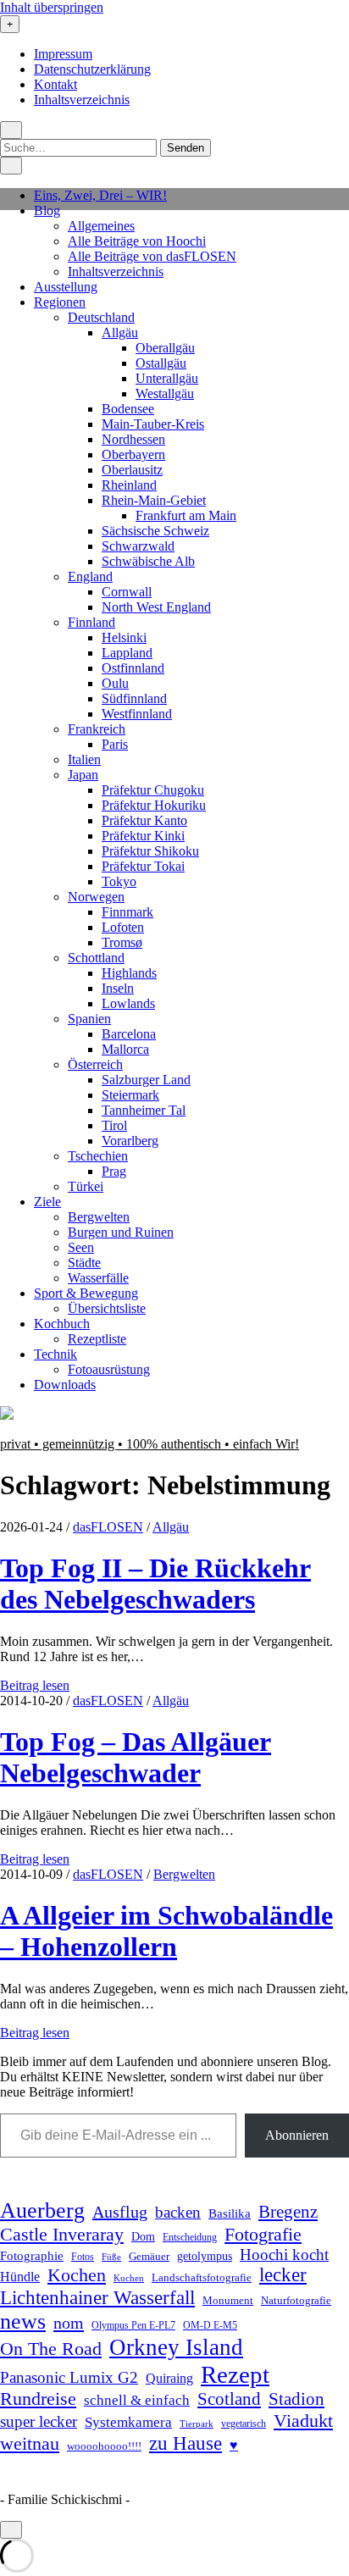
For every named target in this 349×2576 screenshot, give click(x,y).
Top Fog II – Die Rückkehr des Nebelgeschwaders (155, 1584)
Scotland (229, 2399)
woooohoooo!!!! (104, 2446)
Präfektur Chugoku (153, 790)
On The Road (51, 2349)
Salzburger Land (146, 1080)
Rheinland (129, 485)
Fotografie (263, 2234)
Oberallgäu (165, 348)
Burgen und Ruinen (121, 1232)
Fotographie (32, 2256)
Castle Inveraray (62, 2235)
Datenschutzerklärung (92, 69)
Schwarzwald (138, 546)
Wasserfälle (98, 1278)
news (23, 2321)
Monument (228, 2300)
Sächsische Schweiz (155, 531)
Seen (81, 1247)
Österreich (95, 1064)
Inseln (118, 988)
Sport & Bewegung (86, 1293)
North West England (156, 607)
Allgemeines (101, 226)
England (90, 576)
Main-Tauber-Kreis (153, 424)
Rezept (235, 2374)
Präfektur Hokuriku (154, 805)
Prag (114, 1171)
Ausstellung (66, 287)
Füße (111, 2257)
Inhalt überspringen (52, 7)
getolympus (205, 2256)
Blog (47, 211)
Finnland (91, 622)
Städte (84, 1263)
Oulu (115, 683)
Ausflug (120, 2212)
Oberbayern (133, 454)
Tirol (114, 1125)
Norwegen (96, 897)
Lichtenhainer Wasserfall (97, 2297)
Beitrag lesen (35, 1685)
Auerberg (42, 2210)
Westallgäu (165, 393)
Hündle (20, 2277)
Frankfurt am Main (186, 515)
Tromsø (122, 942)
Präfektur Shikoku (150, 851)
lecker (283, 2275)
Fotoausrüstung (109, 1369)
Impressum (63, 54)
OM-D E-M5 (210, 2326)
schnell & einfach (137, 2400)
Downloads (65, 1385)
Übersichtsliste (107, 1308)
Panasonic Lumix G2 (69, 2377)
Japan (83, 775)
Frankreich (97, 729)
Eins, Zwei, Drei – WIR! (100, 195)
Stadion (296, 2399)
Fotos (83, 2257)
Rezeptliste (97, 1339)
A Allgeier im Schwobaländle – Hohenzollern (166, 1931)
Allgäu (120, 332)
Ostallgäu (161, 363)
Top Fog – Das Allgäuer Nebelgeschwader (136, 1757)
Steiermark (130, 1095)
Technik (55, 1354)
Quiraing (169, 2378)
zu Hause (186, 2443)
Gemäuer (149, 2257)
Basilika (230, 2213)
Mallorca (125, 1049)
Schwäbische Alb (148, 561)
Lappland (127, 653)
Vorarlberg (130, 1141)
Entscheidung (190, 2238)
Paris (115, 744)
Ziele (47, 1202)
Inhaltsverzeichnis (82, 100)
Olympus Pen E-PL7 (133, 2326)
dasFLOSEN (108, 1527)
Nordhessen (133, 439)
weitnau (30, 2443)
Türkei (86, 1186)
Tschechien (98, 1156)
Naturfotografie (296, 2300)
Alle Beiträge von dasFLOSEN (152, 256)
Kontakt (55, 84)
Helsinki (124, 637)
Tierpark (197, 2424)
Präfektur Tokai (143, 866)
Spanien (89, 1019)
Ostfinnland (133, 668)
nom (69, 2323)
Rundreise (38, 2399)
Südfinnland (134, 698)
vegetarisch (244, 2424)
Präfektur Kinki (143, 836)
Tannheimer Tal (144, 1110)
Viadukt (303, 2421)
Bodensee (128, 409)
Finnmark (127, 912)
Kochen (77, 2275)
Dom (143, 2236)
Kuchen (129, 2278)
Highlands (129, 973)
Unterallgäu (167, 378)
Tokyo (119, 881)
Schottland (96, 958)
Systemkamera (128, 2422)
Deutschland (101, 317)
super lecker (39, 2421)
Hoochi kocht (284, 2255)
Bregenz (288, 2212)
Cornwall (127, 592)
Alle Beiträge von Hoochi (137, 241)
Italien (84, 759)
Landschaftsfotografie (202, 2277)
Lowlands (128, 1003)
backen (178, 2212)
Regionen (60, 302)
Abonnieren (297, 2135)
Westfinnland (137, 714)
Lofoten (123, 927)
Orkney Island (176, 2347)
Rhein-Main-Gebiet (154, 500)
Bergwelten (99, 1217)
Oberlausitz (132, 470)
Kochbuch (62, 1324)
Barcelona (129, 1034)
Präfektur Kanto (144, 820)
